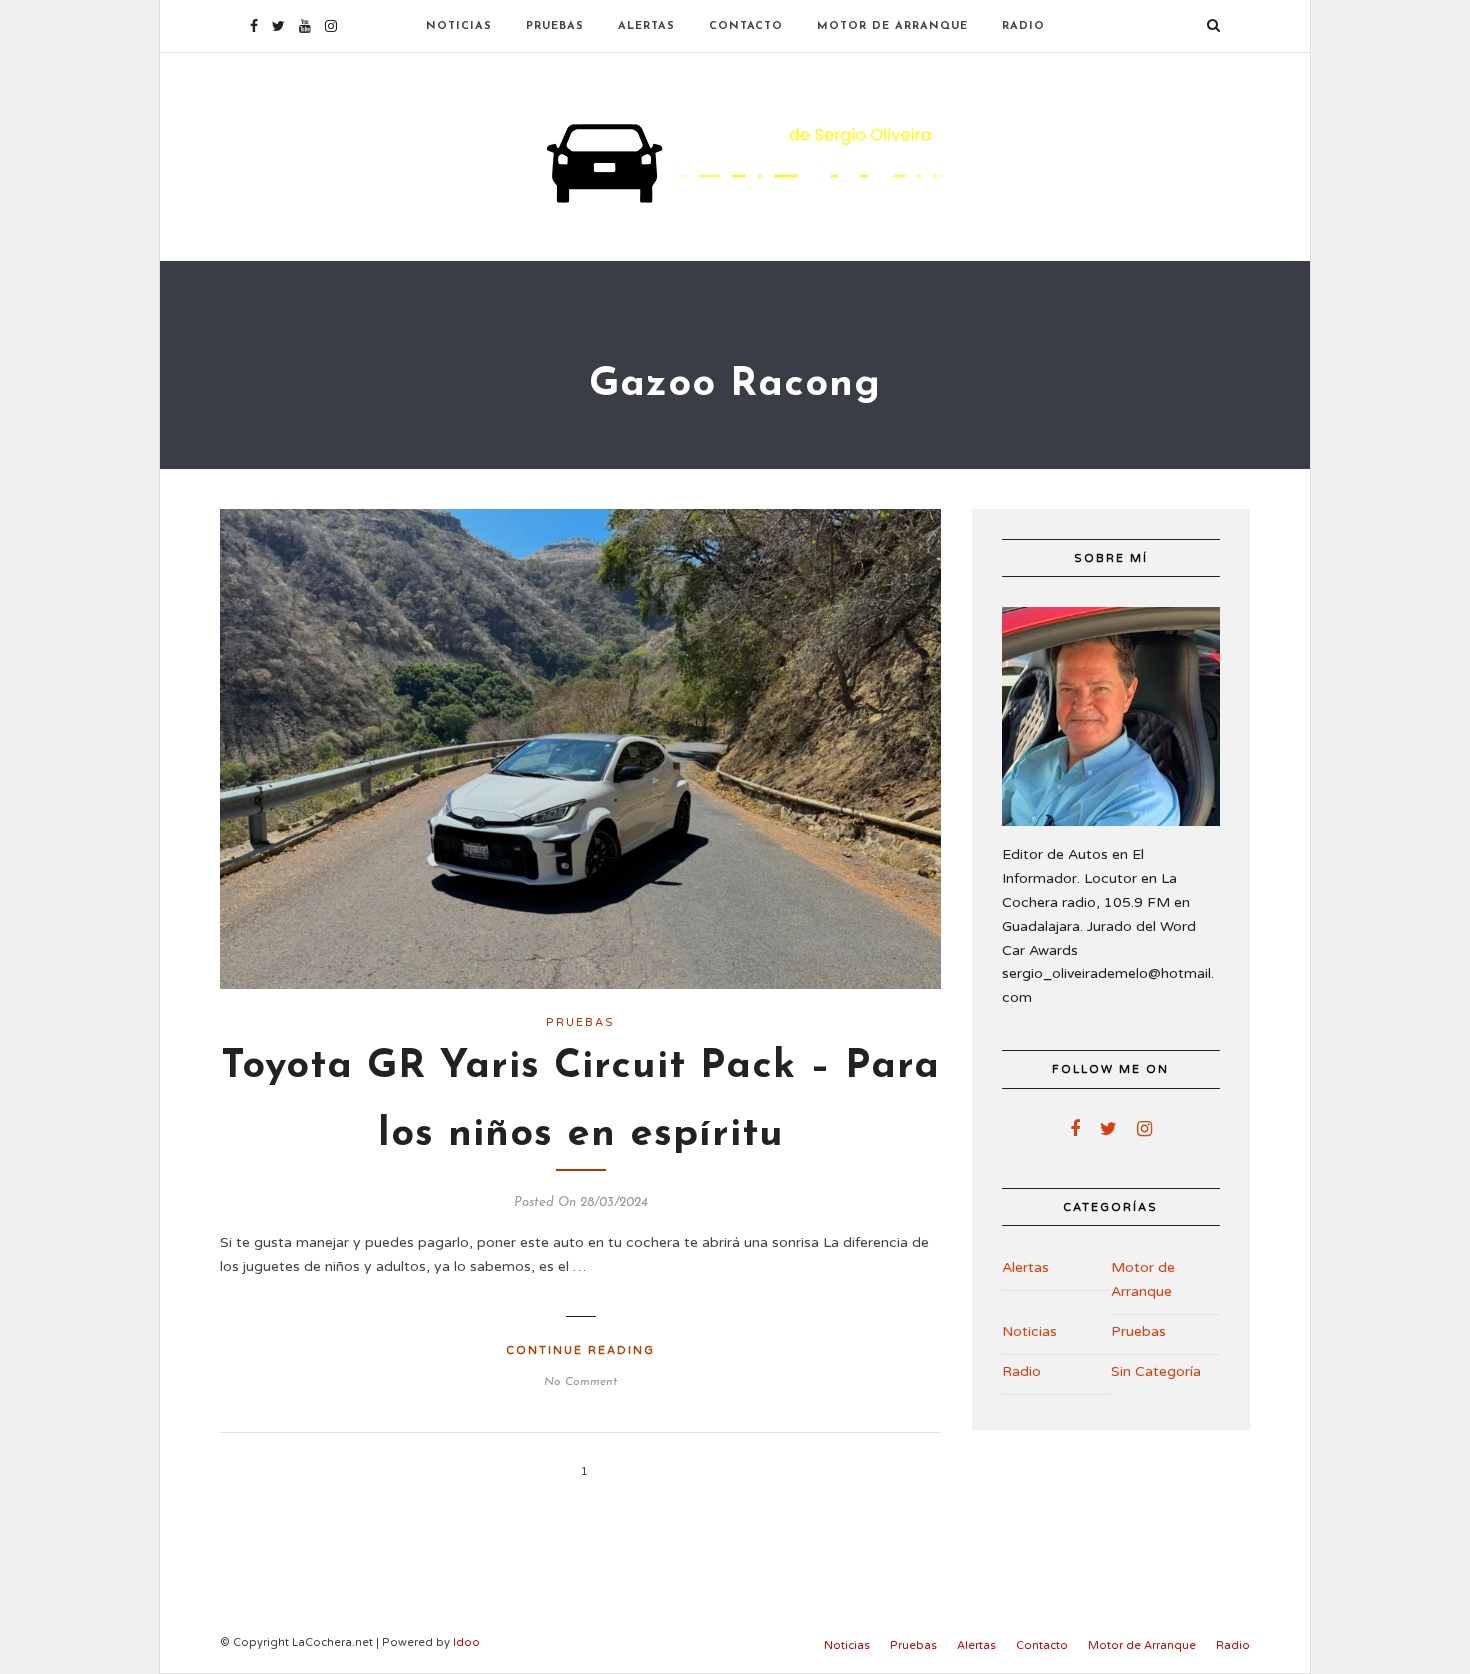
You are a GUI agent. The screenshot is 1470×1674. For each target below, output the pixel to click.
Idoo (466, 1642)
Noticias (459, 26)
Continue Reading (580, 1350)
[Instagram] (331, 26)
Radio (1023, 26)
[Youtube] (305, 26)
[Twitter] (1108, 1129)
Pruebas (555, 26)
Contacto (746, 26)
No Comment (580, 1382)
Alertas (646, 26)
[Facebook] (1075, 1129)
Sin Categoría (1156, 1371)
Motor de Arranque (892, 26)
